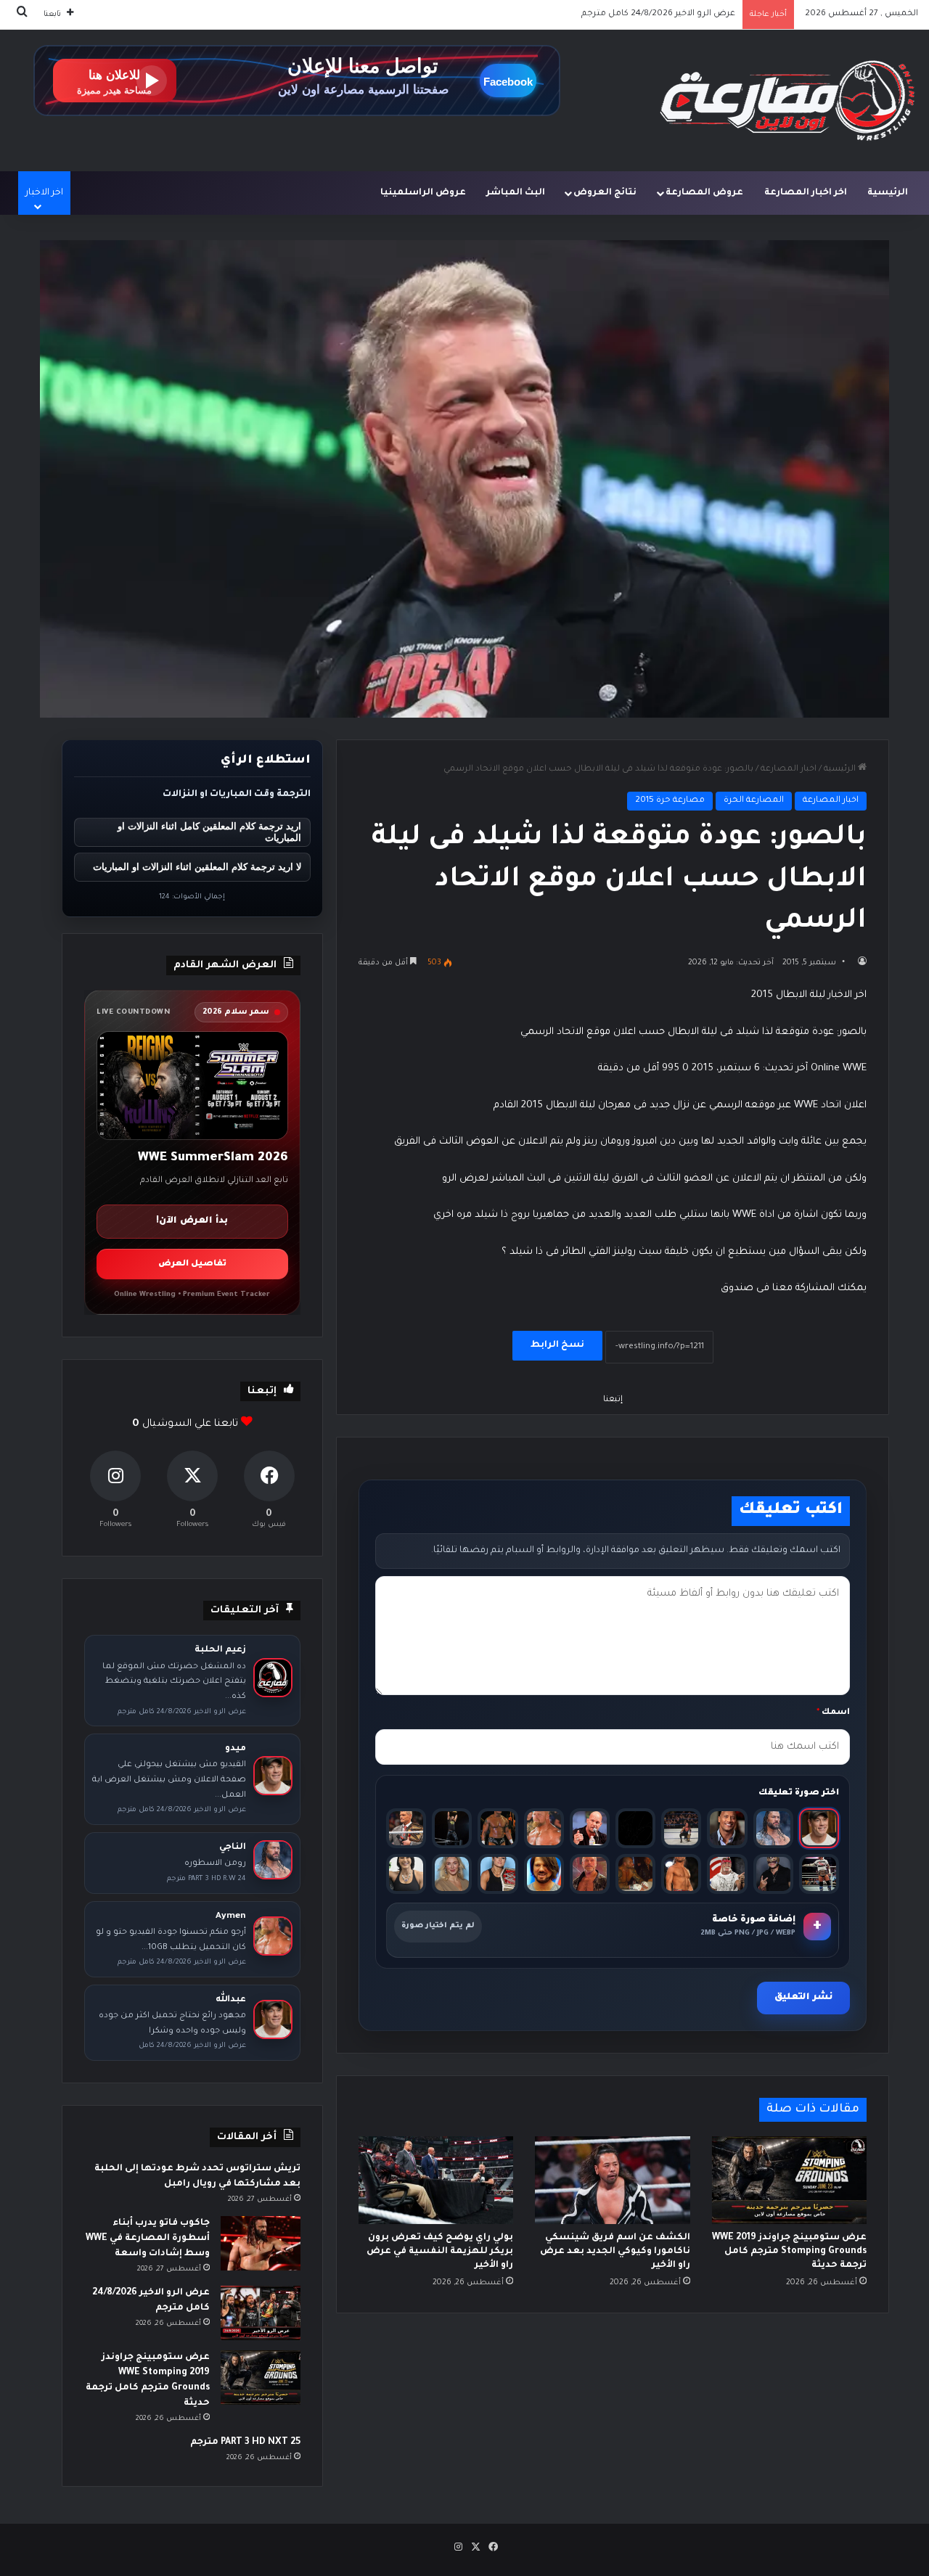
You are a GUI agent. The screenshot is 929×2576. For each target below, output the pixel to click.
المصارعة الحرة (754, 801)
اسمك (833, 1713)
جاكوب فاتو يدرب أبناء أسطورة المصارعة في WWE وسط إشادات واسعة (148, 2239)
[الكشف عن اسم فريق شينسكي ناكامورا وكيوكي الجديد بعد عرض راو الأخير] (612, 2180)
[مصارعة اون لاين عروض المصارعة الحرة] (787, 101)
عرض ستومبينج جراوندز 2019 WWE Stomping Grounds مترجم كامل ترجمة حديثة (578, 14)
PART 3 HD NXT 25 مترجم (245, 2442)
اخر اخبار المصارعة (806, 193)
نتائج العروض (605, 193)
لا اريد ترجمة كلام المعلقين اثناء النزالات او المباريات (197, 867)
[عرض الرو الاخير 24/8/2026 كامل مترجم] (261, 2313)
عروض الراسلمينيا (423, 193)
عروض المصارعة (704, 193)
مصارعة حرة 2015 (670, 801)
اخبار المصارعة (789, 770)
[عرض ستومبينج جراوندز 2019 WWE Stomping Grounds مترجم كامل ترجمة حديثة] (789, 2180)
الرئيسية (888, 193)
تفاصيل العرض (192, 1264)
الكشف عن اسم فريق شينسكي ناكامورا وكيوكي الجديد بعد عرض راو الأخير (615, 2252)
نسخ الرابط (557, 1345)
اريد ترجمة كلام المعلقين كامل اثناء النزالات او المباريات (209, 832)
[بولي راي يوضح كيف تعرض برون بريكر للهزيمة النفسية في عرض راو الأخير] (436, 2180)
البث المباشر (516, 193)
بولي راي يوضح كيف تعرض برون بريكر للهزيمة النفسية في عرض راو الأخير (440, 2252)
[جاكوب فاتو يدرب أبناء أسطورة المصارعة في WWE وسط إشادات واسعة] (261, 2243)
